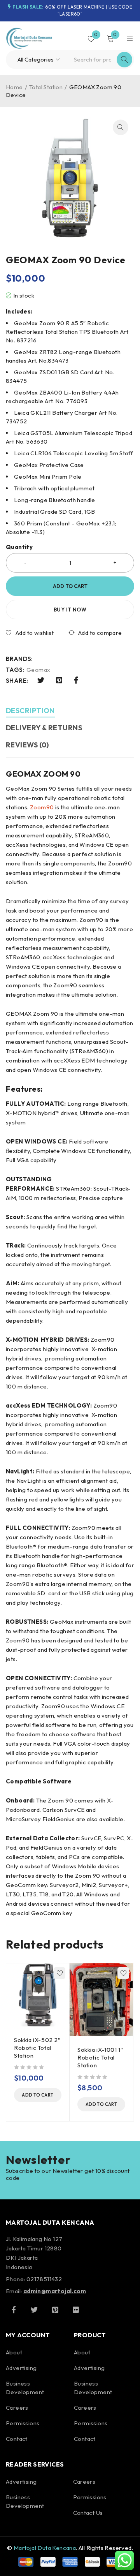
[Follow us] (34, 2310)
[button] (121, 127)
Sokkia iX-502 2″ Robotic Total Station (37, 2048)
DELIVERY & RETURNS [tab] (44, 728)
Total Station (46, 87)
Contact (17, 2439)
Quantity (19, 547)
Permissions (23, 2423)
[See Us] (55, 2310)
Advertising (21, 2368)
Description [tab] (30, 711)
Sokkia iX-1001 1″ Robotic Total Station (100, 2057)
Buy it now (70, 610)
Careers (17, 2408)
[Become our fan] (14, 2310)
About (14, 2352)
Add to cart (70, 586)
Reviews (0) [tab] (27, 745)
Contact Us (88, 2513)
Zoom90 (42, 807)
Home (14, 87)
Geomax (38, 670)
